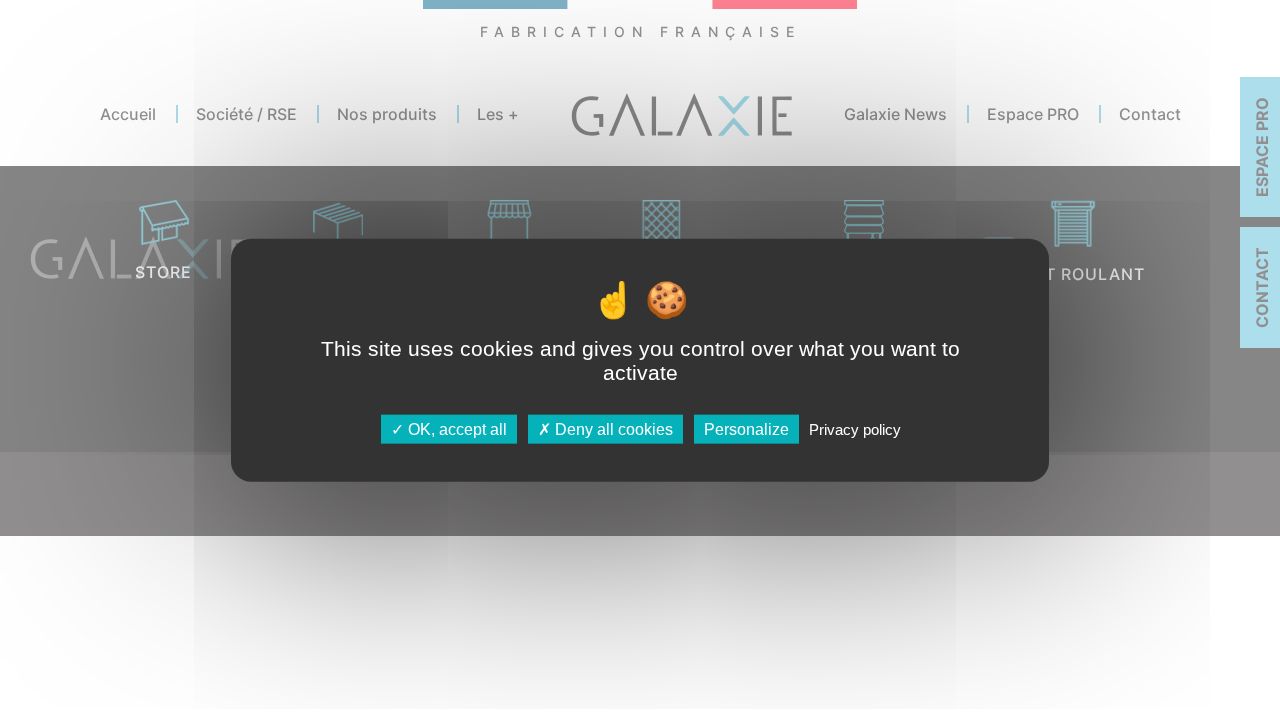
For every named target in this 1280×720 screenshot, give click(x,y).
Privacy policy (855, 428)
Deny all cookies (612, 428)
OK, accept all (455, 428)
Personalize (746, 428)
